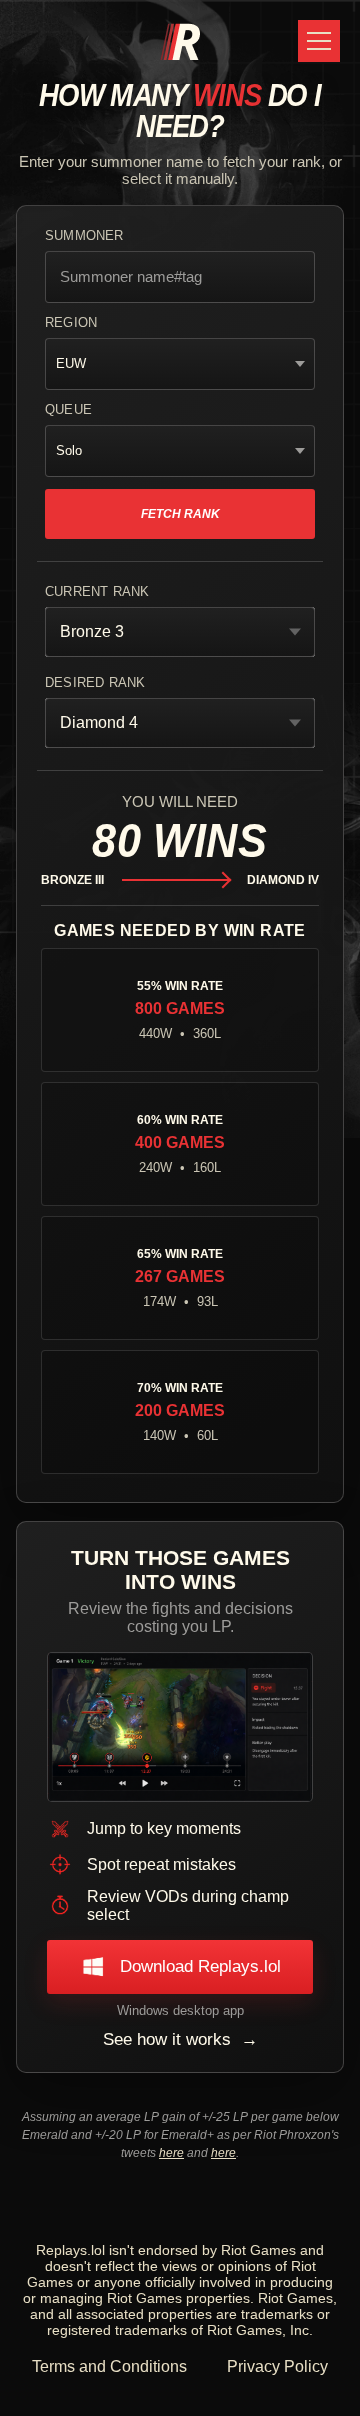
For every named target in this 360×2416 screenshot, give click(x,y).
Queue (65, 411)
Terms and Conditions (110, 2376)
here (172, 2162)
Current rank (92, 593)
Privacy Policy (277, 2376)
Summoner (81, 237)
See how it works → (180, 2048)
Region (68, 324)
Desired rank (90, 684)
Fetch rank (180, 515)
